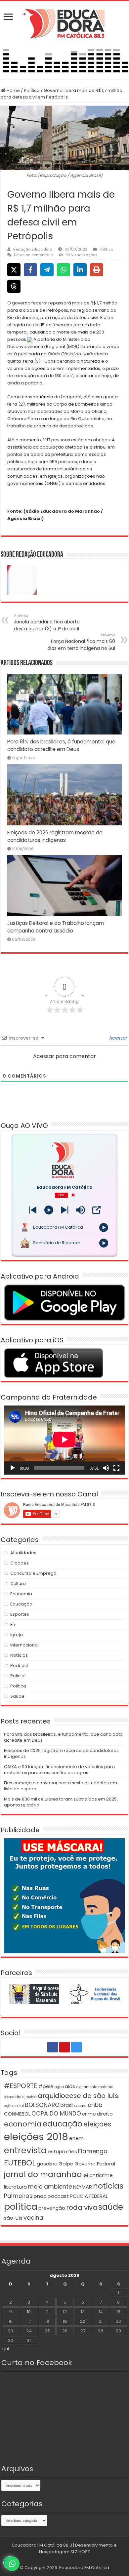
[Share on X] (14, 270)
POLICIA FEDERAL (89, 2196)
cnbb (95, 2105)
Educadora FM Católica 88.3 (42, 2545)
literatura (15, 2187)
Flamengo (93, 2151)
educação (63, 2124)
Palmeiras (18, 2196)
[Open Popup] (96, 1210)
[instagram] (76, 2047)
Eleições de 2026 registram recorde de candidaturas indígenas (61, 1753)
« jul (5, 2349)
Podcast (19, 1665)
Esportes (20, 1614)
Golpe (66, 2164)
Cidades (20, 1563)
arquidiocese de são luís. (79, 2096)
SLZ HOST (80, 2552)
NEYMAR (83, 2187)
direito (105, 2114)
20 (83, 2321)
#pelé (46, 2086)
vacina (33, 2218)
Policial (18, 1676)
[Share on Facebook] (30, 270)
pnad (40, 2196)
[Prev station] (65, 1210)
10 (29, 2312)
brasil (67, 2105)
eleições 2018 (36, 2137)
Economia (21, 1594)
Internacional (24, 1645)
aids (70, 2086)
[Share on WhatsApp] (64, 270)
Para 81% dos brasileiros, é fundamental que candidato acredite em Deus (63, 1737)
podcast (58, 2196)
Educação (21, 1604)
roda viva (82, 2207)
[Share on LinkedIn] (80, 270)
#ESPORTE (21, 2086)
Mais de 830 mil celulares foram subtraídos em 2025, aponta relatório (61, 1802)
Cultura (18, 1584)
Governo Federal (95, 2164)
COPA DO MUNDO (56, 2114)
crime (89, 2114)
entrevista (25, 2150)
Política (32, 90)
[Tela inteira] (116, 1468)
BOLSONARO (42, 2105)
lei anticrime (98, 2175)
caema (81, 2106)
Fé (13, 1625)
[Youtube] (64, 2047)
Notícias (19, 1655)
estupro (57, 2151)
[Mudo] (106, 1468)
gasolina (47, 2164)
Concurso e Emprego (33, 1573)
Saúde (17, 1696)
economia (23, 2124)
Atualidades (23, 1553)
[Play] (49, 1210)
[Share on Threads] (14, 286)
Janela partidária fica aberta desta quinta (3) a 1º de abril (47, 622)
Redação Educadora (33, 249)
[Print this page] (97, 270)
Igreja (17, 1635)
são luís (13, 2218)
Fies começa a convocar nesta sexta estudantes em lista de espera (61, 1786)
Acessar (118, 1038)
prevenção (52, 2208)
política (21, 2207)
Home (13, 90)
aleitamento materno (95, 2087)
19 (65, 2321)
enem (76, 2138)
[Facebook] (53, 2047)
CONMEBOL (17, 2114)
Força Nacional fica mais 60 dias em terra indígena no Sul (81, 642)
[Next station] (33, 1210)
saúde (111, 2207)
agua (59, 2087)
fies (73, 2151)
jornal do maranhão (43, 2174)
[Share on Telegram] (47, 270)
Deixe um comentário (33, 255)
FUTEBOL (20, 2163)
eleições (97, 2124)
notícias (108, 2186)
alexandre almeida (20, 2097)
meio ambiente (50, 2187)
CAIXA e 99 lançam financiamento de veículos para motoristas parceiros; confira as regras (59, 1770)
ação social (14, 2106)
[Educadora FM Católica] (64, 23)
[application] (64, 1440)
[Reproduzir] (13, 1468)
